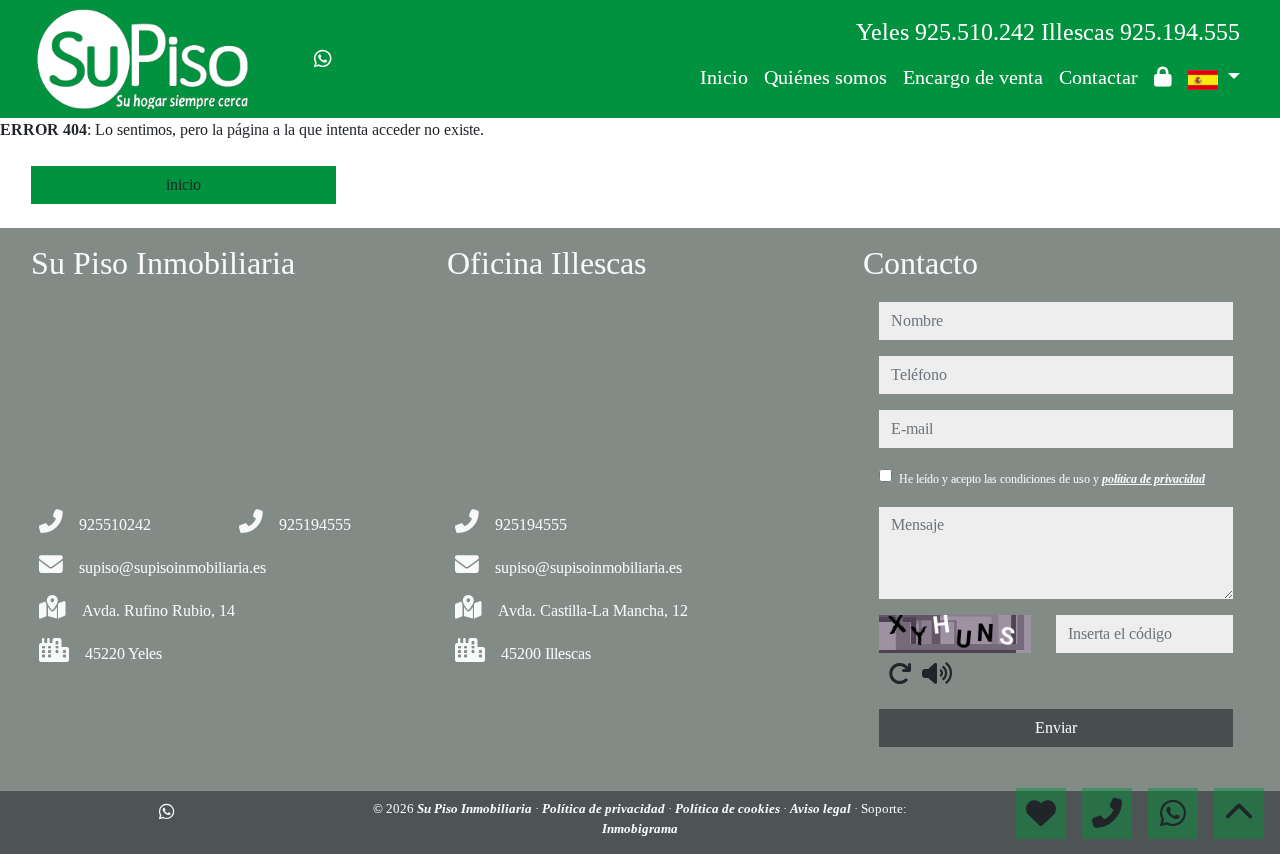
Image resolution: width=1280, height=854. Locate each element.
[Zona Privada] (1163, 77)
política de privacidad (1153, 479)
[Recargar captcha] (900, 673)
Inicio (724, 77)
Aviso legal (822, 808)
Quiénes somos (825, 77)
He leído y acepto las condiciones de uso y (1052, 479)
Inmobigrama (640, 828)
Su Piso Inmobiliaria (476, 808)
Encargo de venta (973, 77)
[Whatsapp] (323, 59)
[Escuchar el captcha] (937, 673)
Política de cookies (729, 808)
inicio (183, 184)
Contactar (1098, 77)
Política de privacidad (605, 808)
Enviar (1056, 727)
